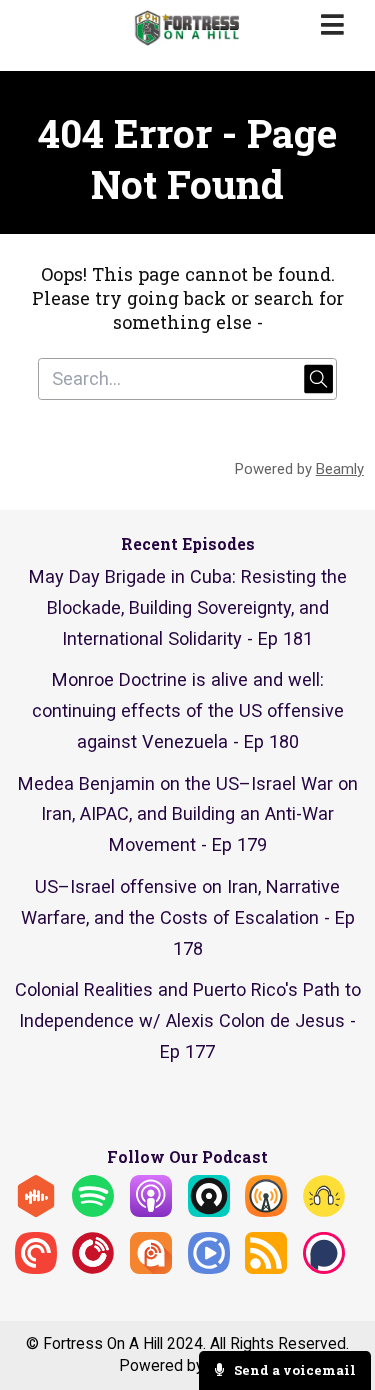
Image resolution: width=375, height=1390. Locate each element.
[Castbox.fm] (36, 1210)
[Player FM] (93, 1267)
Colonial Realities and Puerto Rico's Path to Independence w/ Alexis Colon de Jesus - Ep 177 (188, 1020)
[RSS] (266, 1267)
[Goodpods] (324, 1210)
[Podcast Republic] (209, 1267)
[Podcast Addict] (151, 1267)
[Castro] (209, 1210)
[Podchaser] (324, 1267)
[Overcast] (266, 1210)
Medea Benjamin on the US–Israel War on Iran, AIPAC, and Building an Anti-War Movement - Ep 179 (188, 814)
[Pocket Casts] (36, 1267)
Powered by (299, 469)
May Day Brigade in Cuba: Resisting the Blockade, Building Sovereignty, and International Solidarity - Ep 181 (188, 607)
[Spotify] (93, 1210)
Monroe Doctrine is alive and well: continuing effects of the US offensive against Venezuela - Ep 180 (188, 710)
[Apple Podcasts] (151, 1210)
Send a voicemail (293, 1370)
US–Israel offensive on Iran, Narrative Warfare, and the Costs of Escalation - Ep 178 (188, 917)
